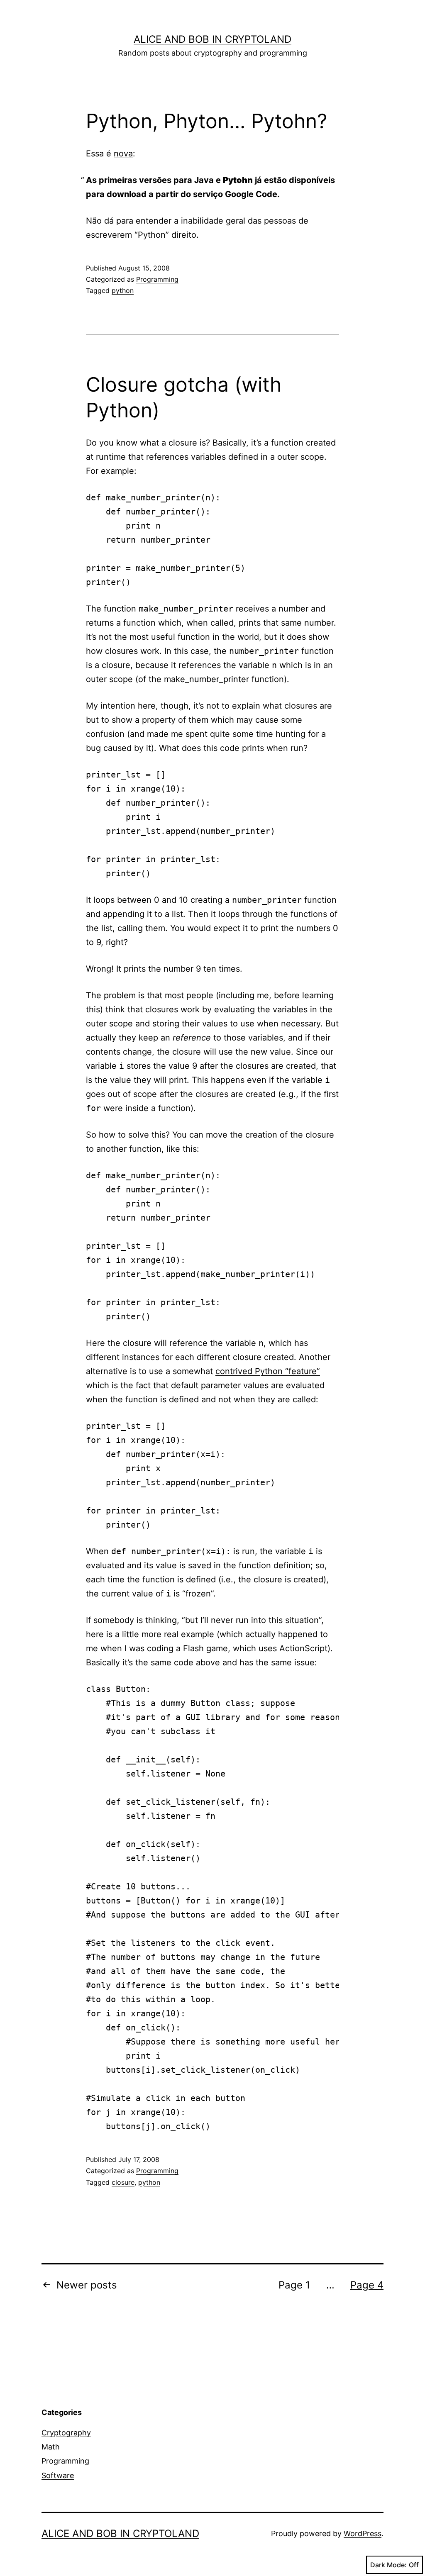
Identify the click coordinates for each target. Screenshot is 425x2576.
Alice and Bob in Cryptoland (212, 39)
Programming (157, 279)
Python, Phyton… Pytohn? (206, 121)
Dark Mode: (388, 2565)
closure (123, 2182)
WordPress (363, 2533)
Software (58, 2475)
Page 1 (294, 2285)
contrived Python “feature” (268, 1371)
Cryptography (66, 2433)
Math (51, 2447)
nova (123, 154)
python (123, 290)
